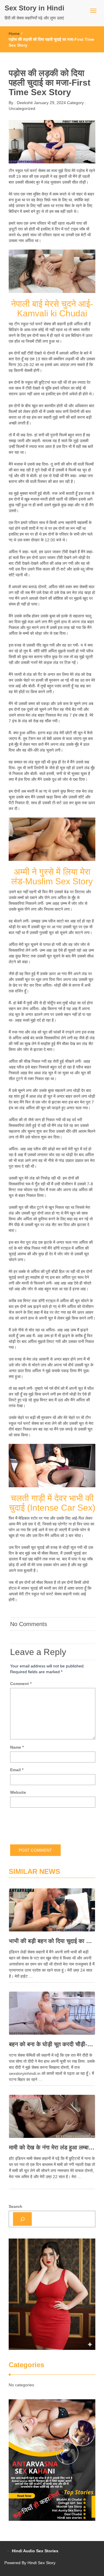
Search (15, 2206)
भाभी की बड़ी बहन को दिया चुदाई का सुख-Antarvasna (52, 1941)
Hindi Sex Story (41, 2563)
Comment (21, 1684)
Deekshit (24, 103)
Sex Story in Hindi (35, 8)
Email (17, 1770)
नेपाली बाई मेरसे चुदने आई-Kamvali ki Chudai (52, 309)
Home (14, 34)
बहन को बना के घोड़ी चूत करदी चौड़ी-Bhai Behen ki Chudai (52, 2044)
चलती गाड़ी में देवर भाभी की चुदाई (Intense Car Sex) (52, 1503)
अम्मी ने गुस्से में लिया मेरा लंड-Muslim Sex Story (52, 876)
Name (17, 1747)
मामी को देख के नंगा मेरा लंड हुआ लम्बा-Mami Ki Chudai (52, 2147)
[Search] (22, 2219)
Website (18, 1792)
